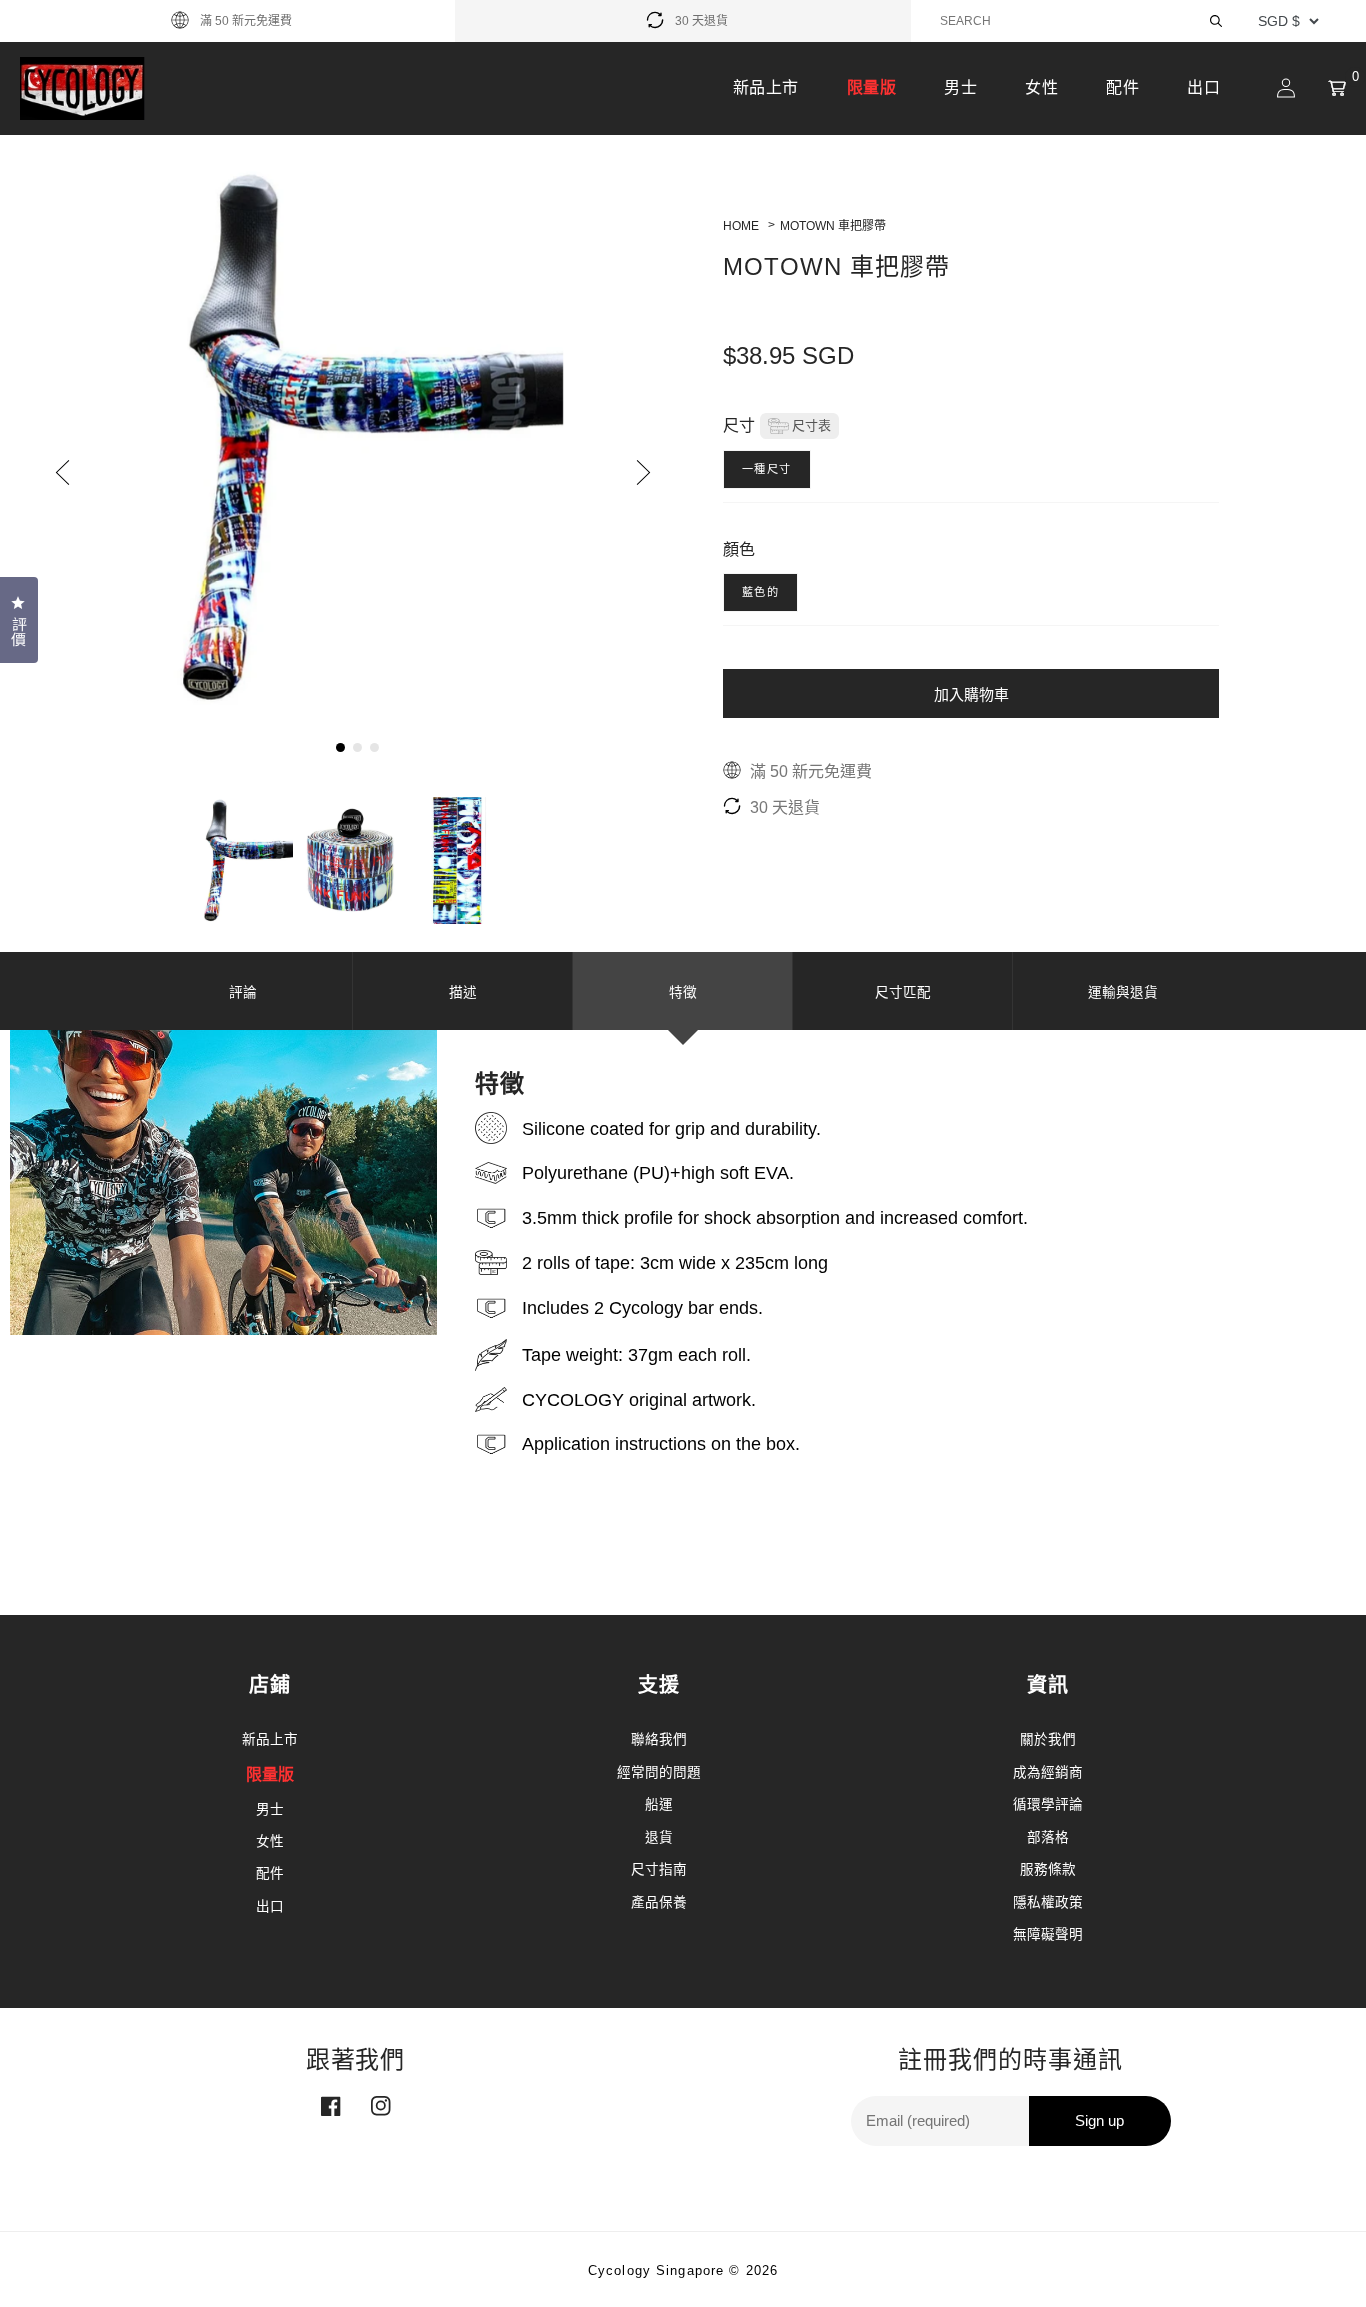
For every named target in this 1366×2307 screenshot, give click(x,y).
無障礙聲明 (1048, 1934)
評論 (243, 992)
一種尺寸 (767, 469)
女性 (1041, 87)
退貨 (659, 1837)
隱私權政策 (1048, 1902)
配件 (1122, 87)
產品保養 (659, 1902)
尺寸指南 (659, 1869)
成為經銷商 (1048, 1772)
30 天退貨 (701, 21)
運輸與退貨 (1123, 992)
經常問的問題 (659, 1772)
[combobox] (1083, 21)
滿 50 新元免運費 (246, 21)
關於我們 (1048, 1739)
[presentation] (67, 472)
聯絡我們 (659, 1739)
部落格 (1048, 1837)
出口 (1203, 87)
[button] (1337, 88)
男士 (960, 87)
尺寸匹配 (903, 992)
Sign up (1099, 2120)
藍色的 (761, 592)
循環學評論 (1048, 1804)
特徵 (683, 992)
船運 (659, 1804)
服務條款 (1048, 1869)
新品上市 (766, 87)
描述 (463, 992)
